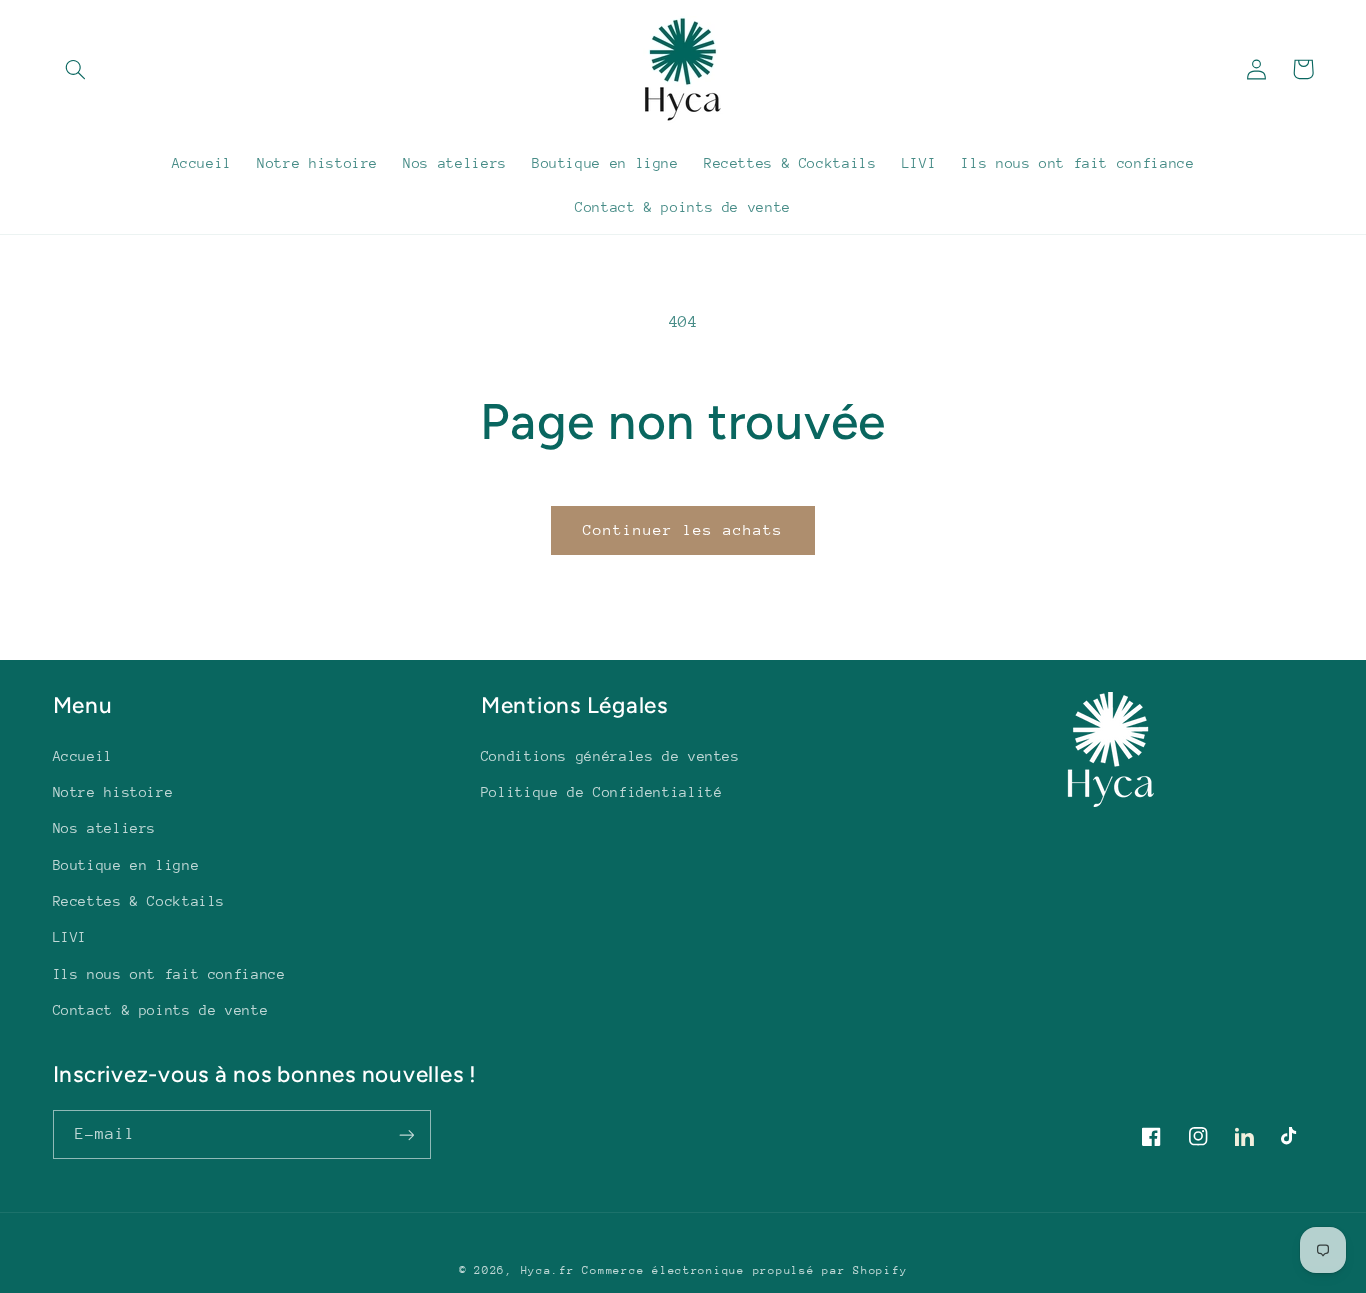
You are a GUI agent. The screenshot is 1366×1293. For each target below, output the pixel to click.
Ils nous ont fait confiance (169, 974)
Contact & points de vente (161, 1010)
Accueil (83, 756)
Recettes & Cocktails (139, 901)
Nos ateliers (105, 828)
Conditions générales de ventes (610, 756)
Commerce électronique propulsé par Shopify (744, 1270)
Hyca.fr (548, 1270)
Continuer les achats (683, 529)
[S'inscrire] (406, 1134)
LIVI (70, 937)
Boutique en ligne (126, 865)
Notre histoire (113, 792)
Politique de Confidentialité (602, 792)
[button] (76, 69)
